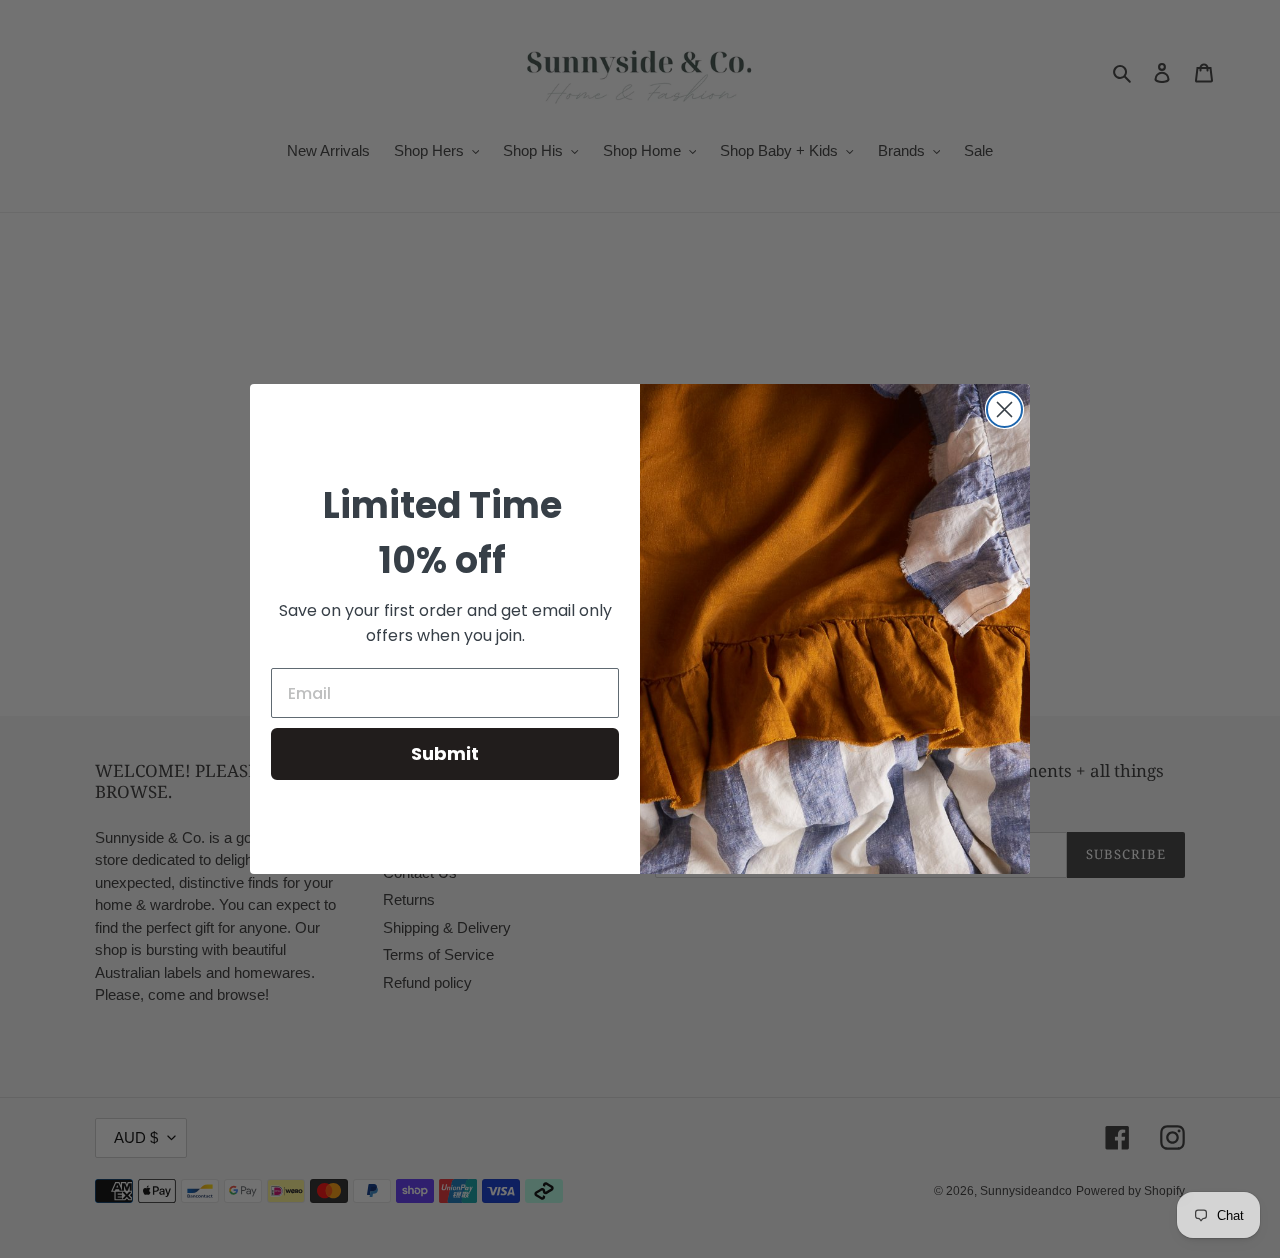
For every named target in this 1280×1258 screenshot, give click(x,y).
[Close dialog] (1004, 409)
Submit (445, 753)
